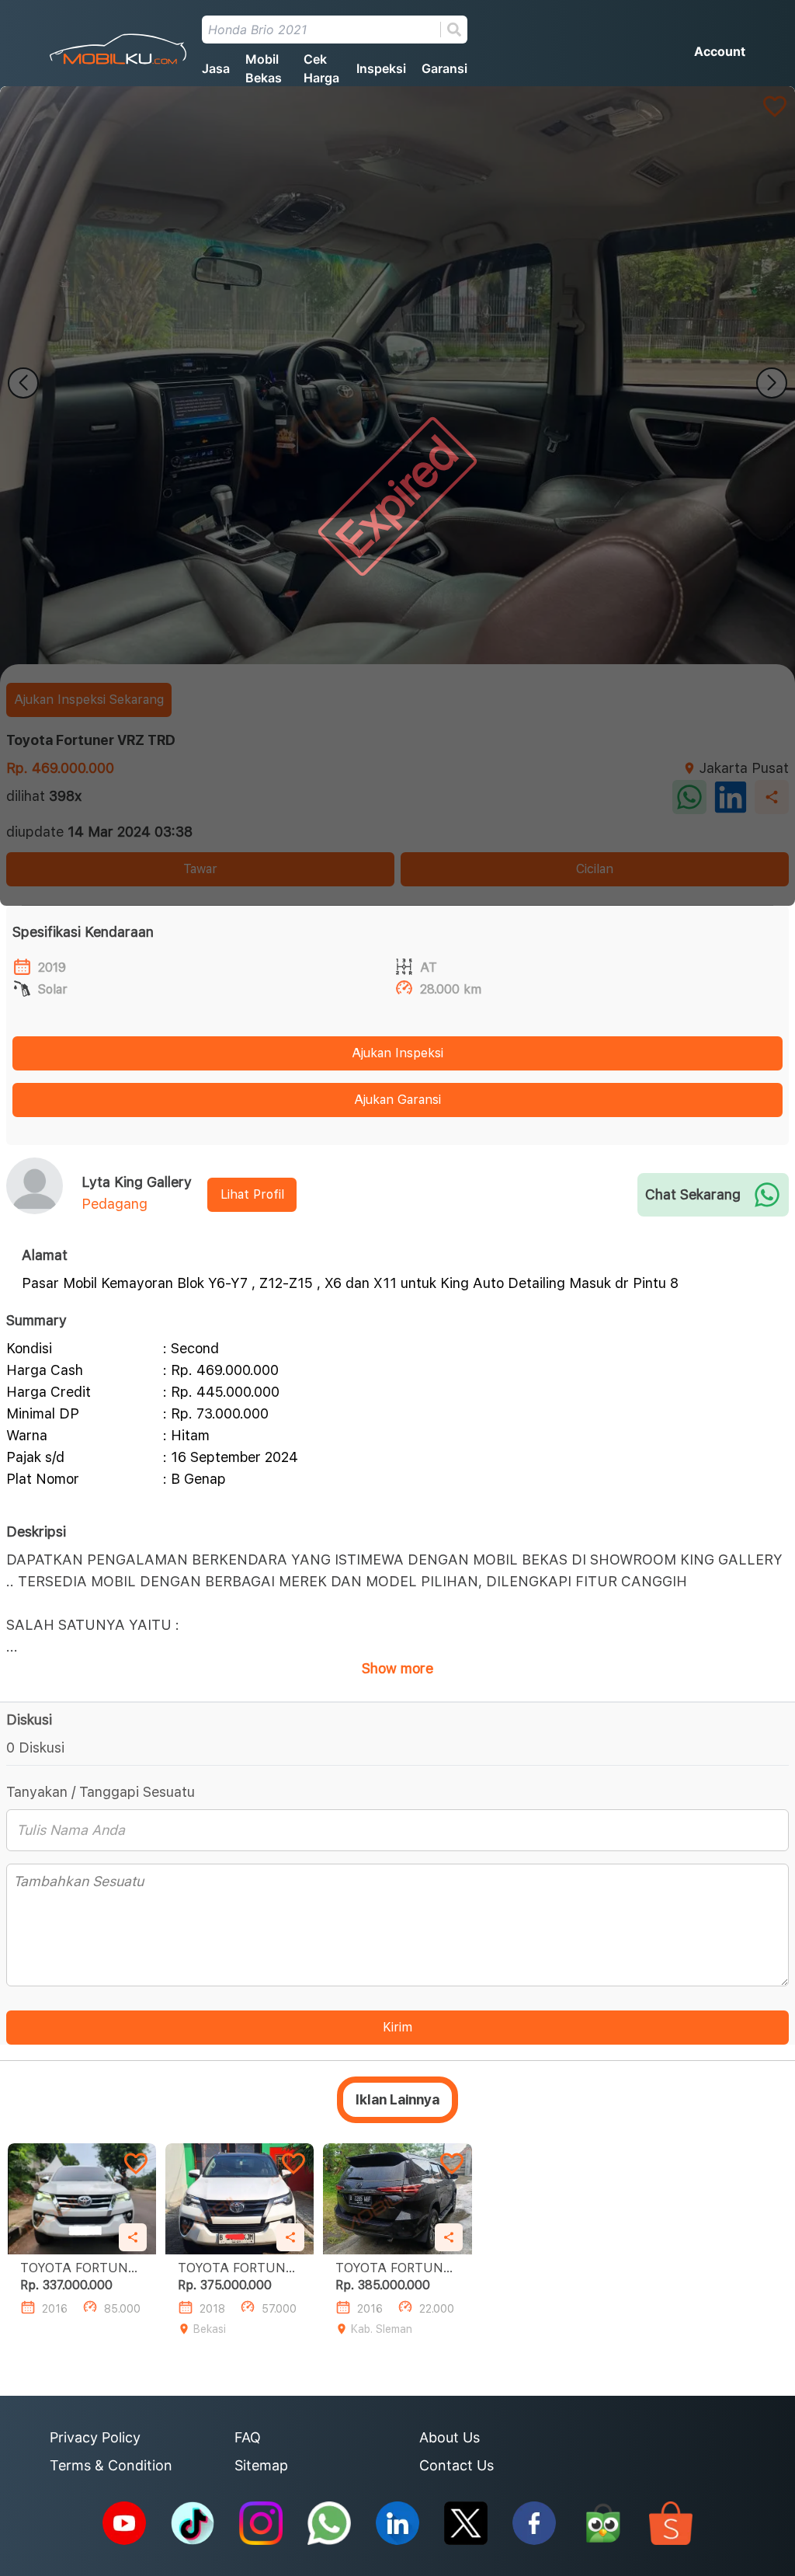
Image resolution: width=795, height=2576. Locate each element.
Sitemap (261, 2465)
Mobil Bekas (264, 68)
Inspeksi (381, 68)
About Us (450, 2437)
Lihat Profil (252, 1194)
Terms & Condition (111, 2465)
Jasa (216, 68)
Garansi (444, 68)
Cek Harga (321, 68)
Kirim (397, 2027)
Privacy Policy (95, 2437)
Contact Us (457, 2465)
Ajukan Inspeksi (397, 1053)
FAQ (248, 2437)
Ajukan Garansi (397, 1100)
